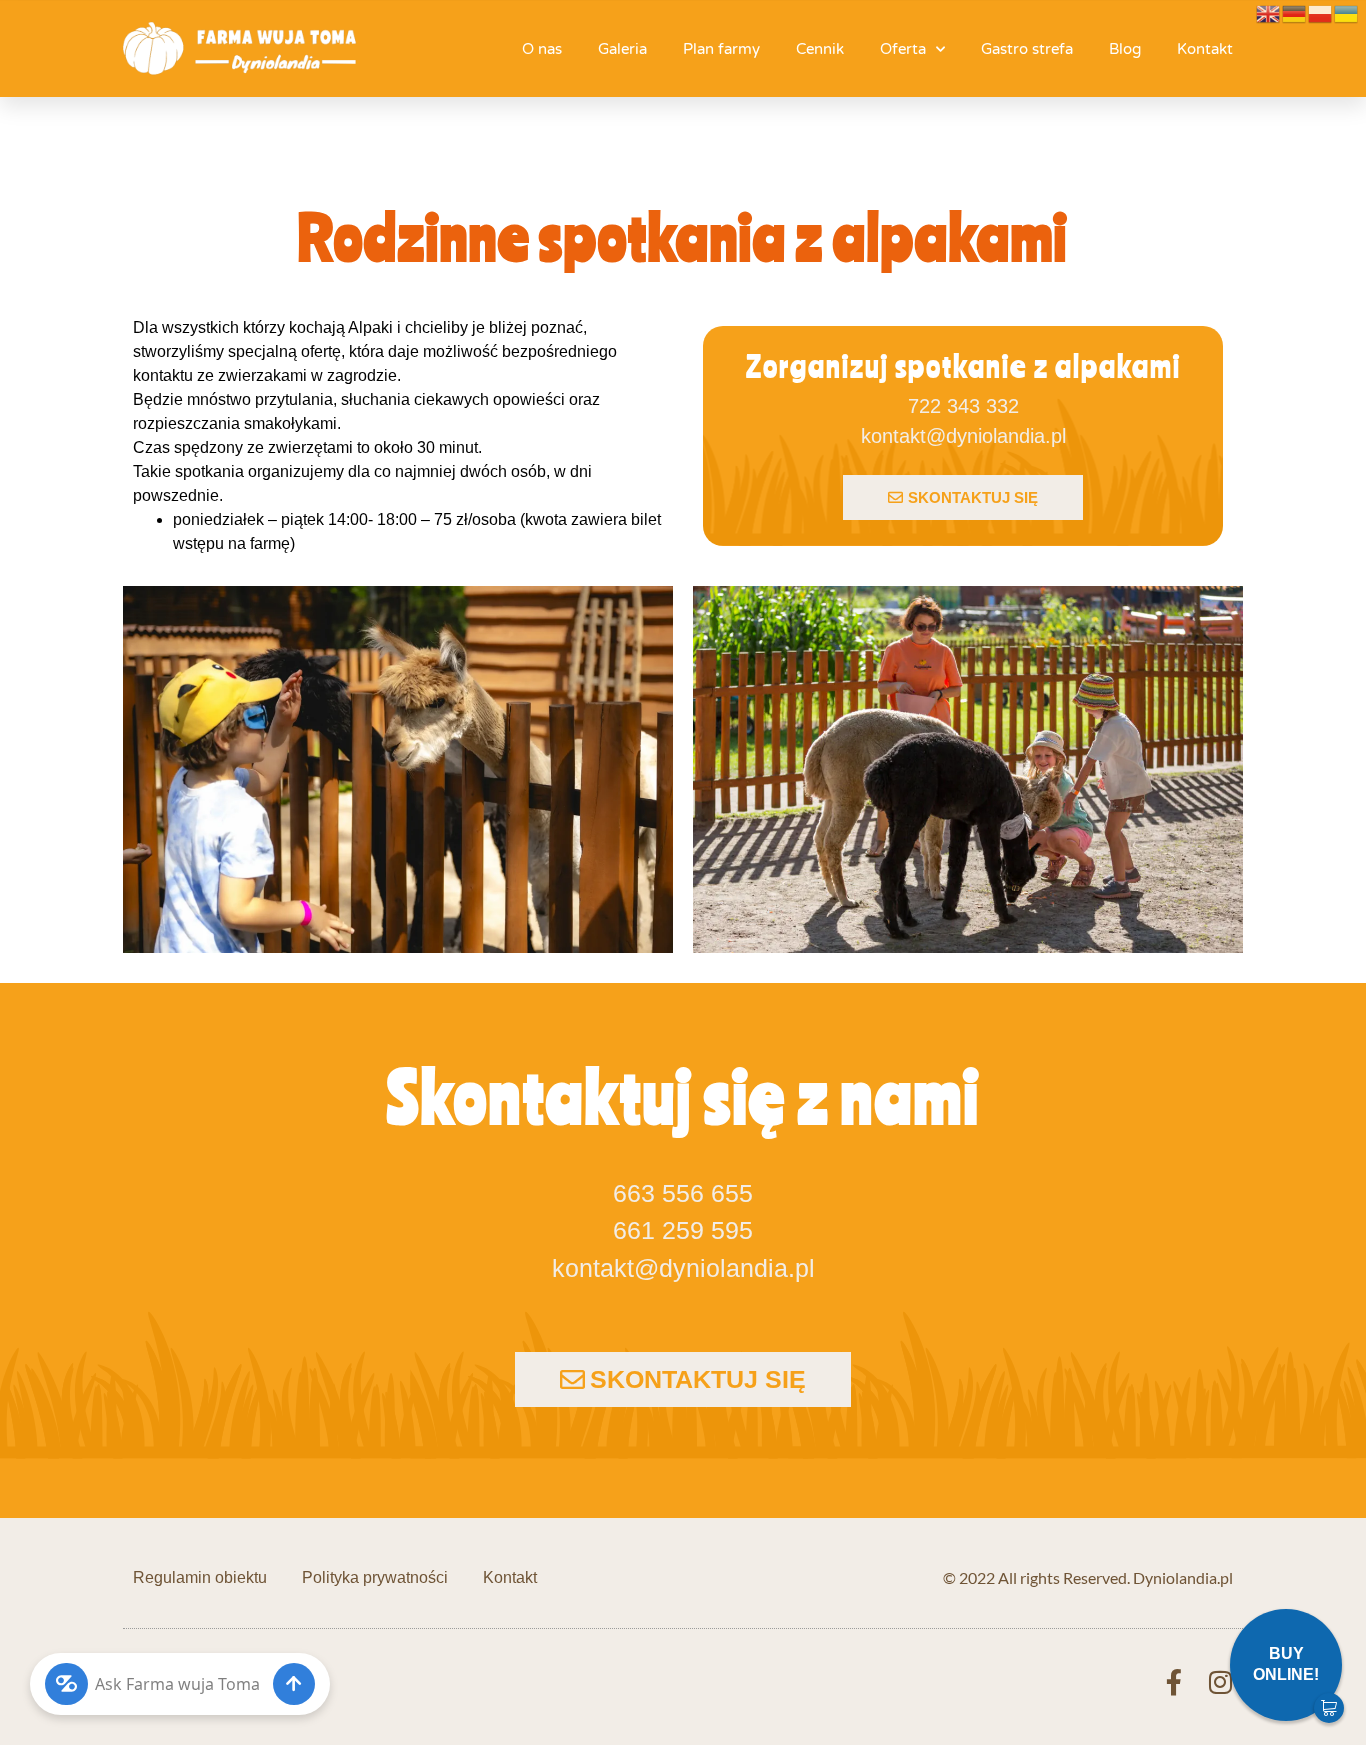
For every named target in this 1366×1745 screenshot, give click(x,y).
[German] (1295, 11)
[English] (1269, 11)
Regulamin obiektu (200, 1577)
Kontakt (1205, 49)
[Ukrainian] (1347, 11)
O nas (542, 49)
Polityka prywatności (375, 1577)
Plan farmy (721, 49)
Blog (1125, 49)
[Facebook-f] (1174, 1682)
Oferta (903, 49)
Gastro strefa (1027, 49)
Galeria (622, 49)
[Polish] (1321, 11)
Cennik (820, 49)
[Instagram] (1220, 1682)
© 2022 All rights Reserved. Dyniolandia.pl (1088, 1577)
